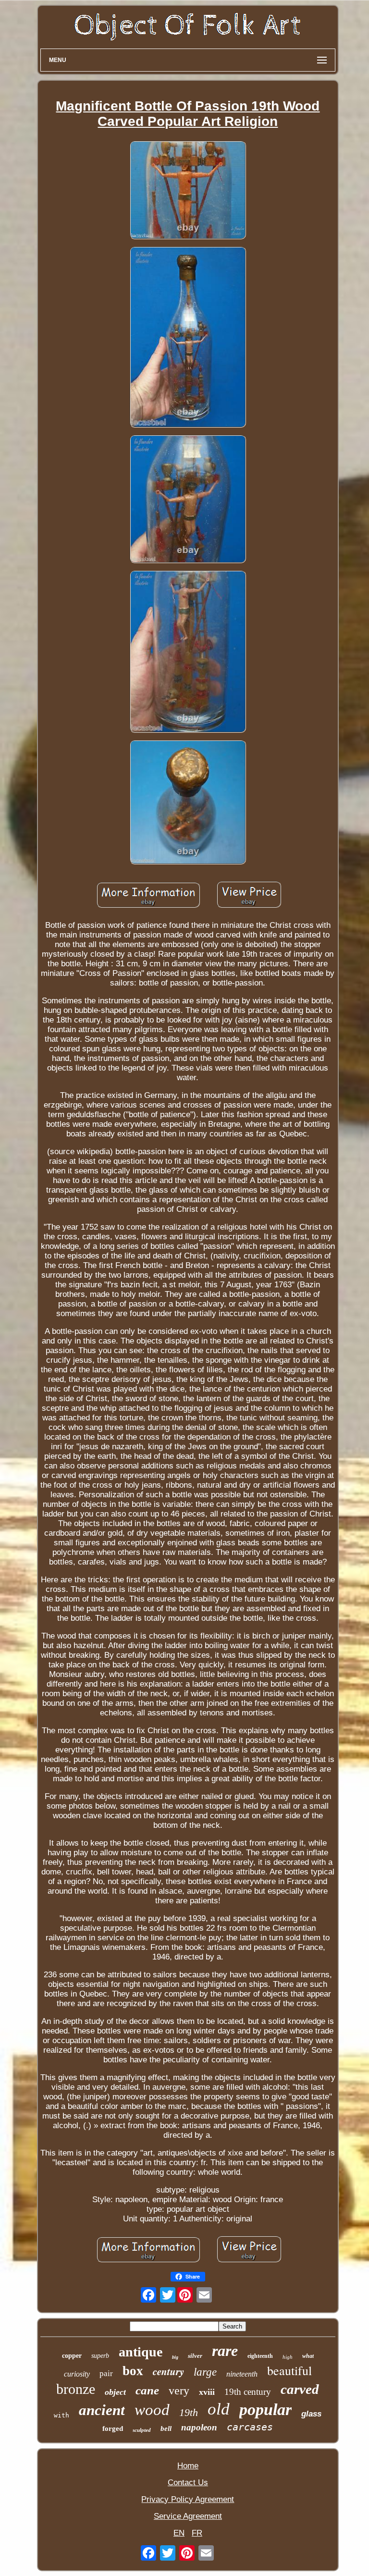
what (308, 2356)
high (288, 2357)
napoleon (199, 2427)
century (168, 2371)
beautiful (289, 2370)
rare (225, 2351)
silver (195, 2356)
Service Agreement (188, 2516)
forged (113, 2428)
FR (197, 2533)
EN (179, 2533)
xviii (207, 2392)
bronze (76, 2389)
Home (188, 2466)
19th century (248, 2392)
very (179, 2391)
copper (72, 2356)
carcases (250, 2427)
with (61, 2415)
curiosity (77, 2374)
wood (152, 2410)
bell (166, 2428)
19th (189, 2412)
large (205, 2372)
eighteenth (260, 2356)
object (115, 2392)
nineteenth (242, 2374)
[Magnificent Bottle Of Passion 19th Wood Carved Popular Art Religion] (188, 191)
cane (147, 2390)
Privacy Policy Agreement (188, 2499)
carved (300, 2389)
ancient (102, 2410)
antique (141, 2352)
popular (265, 2410)
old (219, 2409)
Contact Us (188, 2483)
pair (106, 2373)
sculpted (142, 2430)
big (175, 2357)
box (133, 2371)
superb (100, 2356)
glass (311, 2414)
